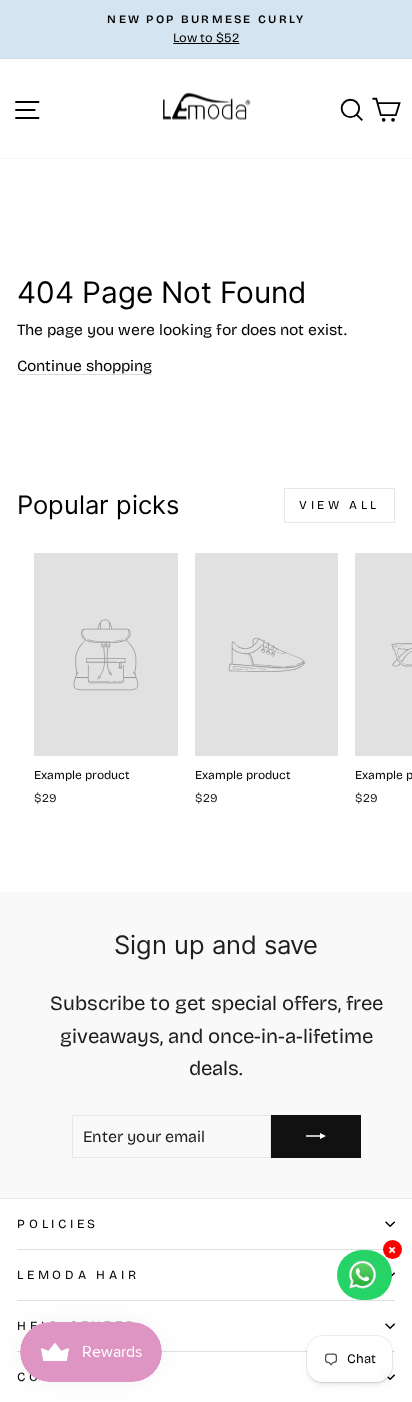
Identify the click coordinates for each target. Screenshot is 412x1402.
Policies (58, 1223)
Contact (57, 1376)
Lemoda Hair (78, 1274)
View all (339, 505)
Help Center (77, 1325)
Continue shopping (84, 365)
